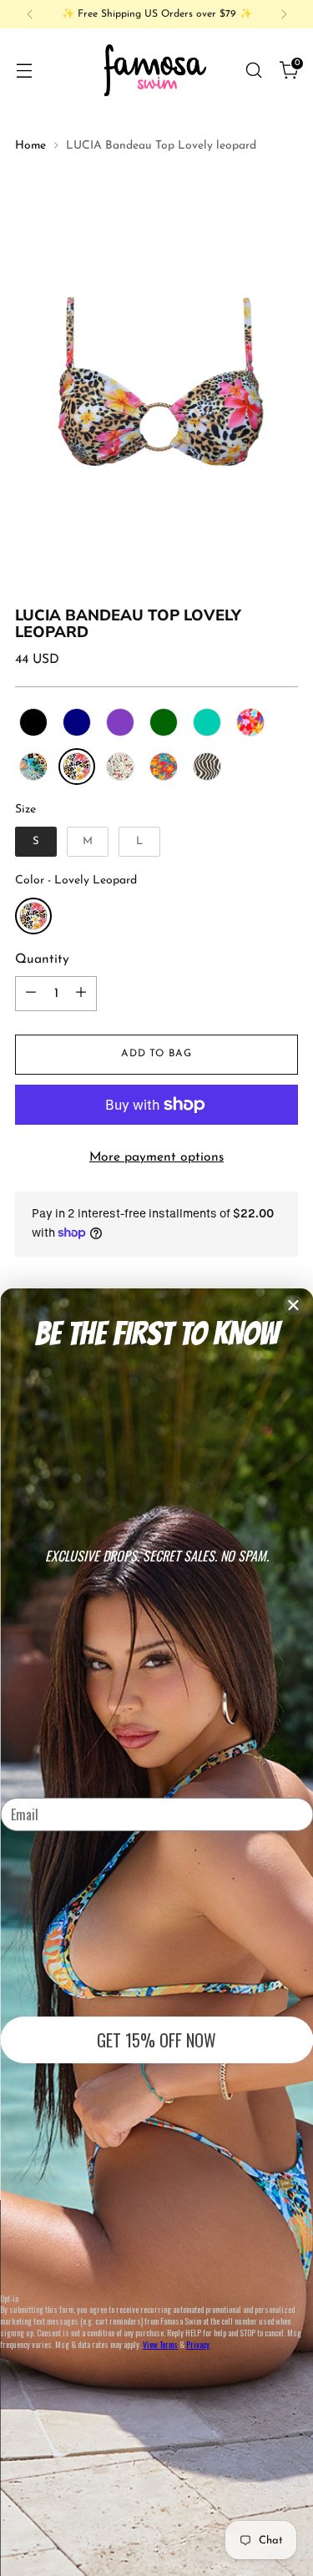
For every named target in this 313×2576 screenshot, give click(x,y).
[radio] (33, 722)
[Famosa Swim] (156, 70)
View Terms (160, 2344)
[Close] (293, 1305)
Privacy (198, 2344)
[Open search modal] (253, 70)
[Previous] (30, 14)
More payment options (156, 1157)
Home (30, 146)
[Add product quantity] (81, 994)
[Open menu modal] (24, 70)
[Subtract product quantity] (31, 994)
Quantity (42, 959)
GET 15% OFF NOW (156, 2040)
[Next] (284, 14)
